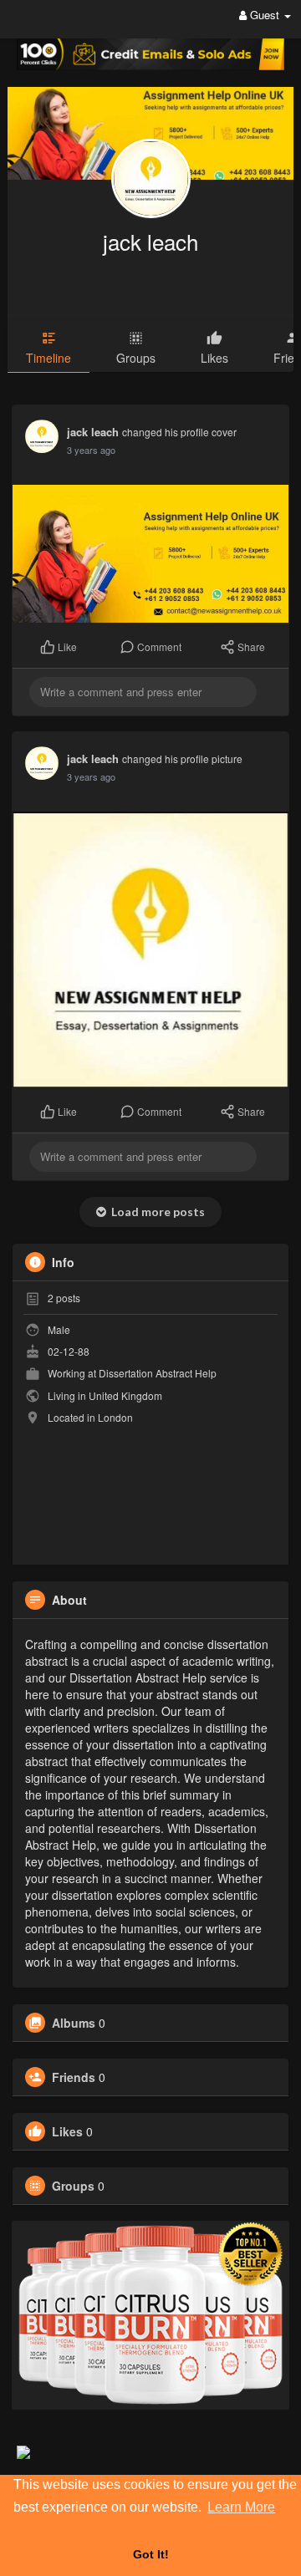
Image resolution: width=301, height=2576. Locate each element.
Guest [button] (265, 15)
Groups (73, 2186)
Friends (74, 2077)
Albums (74, 2023)
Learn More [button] (241, 2507)
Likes (67, 2131)
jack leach (150, 241)
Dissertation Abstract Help (158, 1373)
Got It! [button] (151, 2554)
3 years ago (91, 450)
